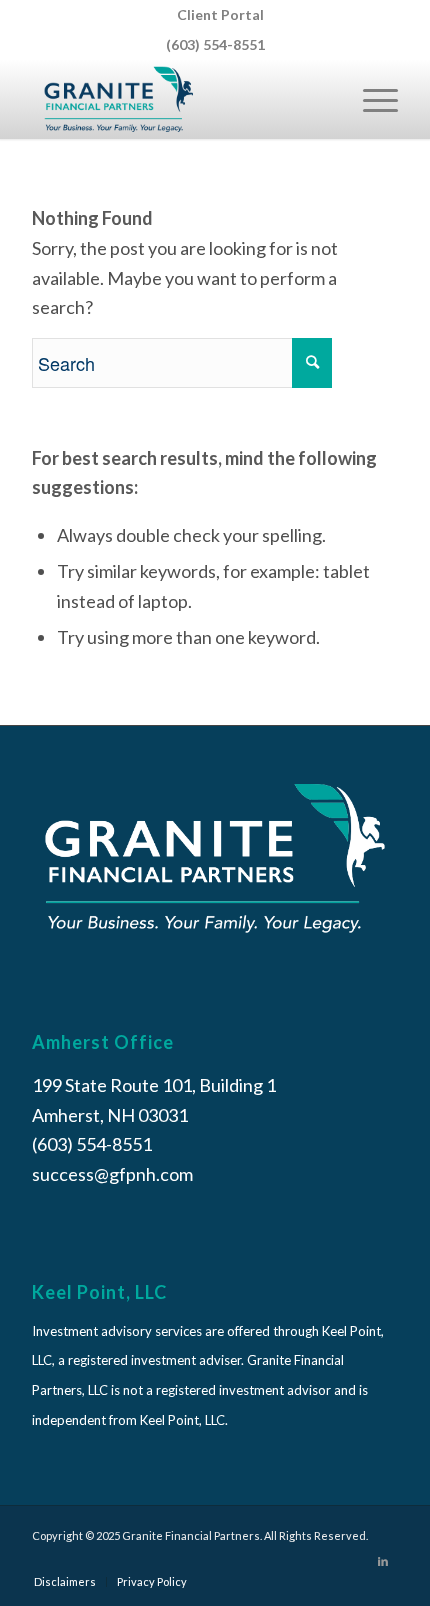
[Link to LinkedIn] (383, 1561)
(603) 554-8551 (215, 44)
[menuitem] (220, 15)
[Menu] (370, 99)
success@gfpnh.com (112, 1174)
